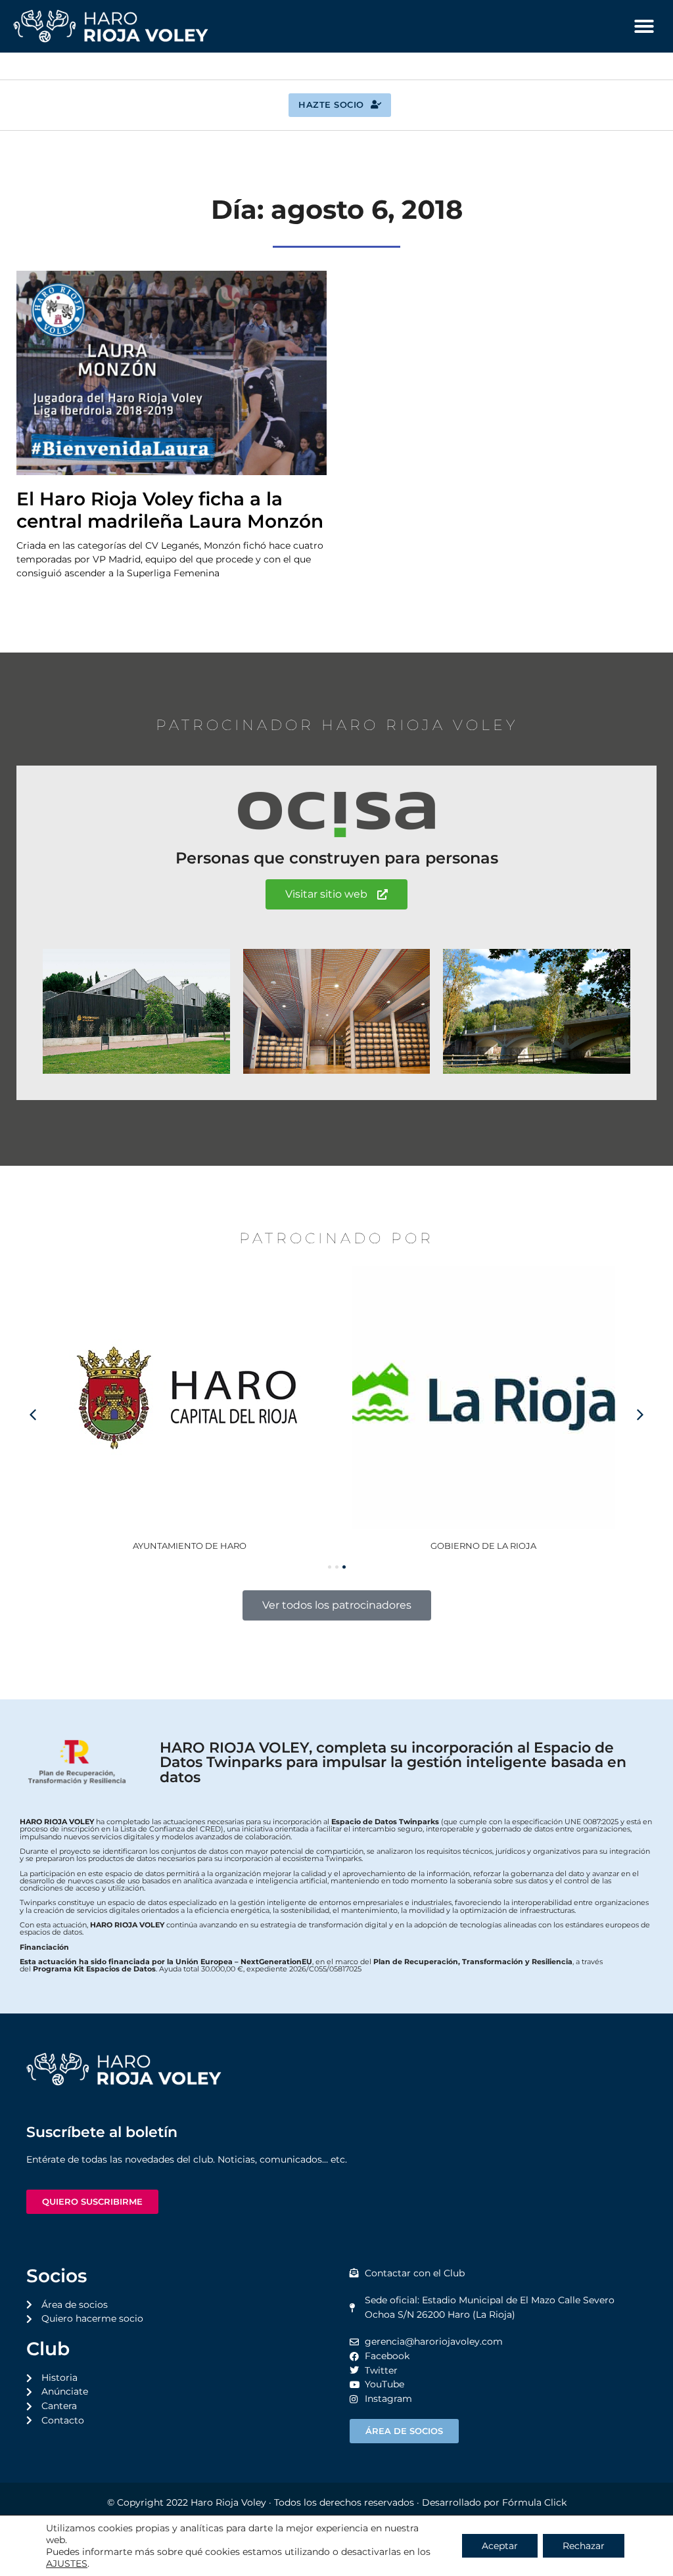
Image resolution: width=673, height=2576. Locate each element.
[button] (644, 26)
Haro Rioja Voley (228, 2502)
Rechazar (584, 2546)
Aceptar (500, 2546)
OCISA (483, 1546)
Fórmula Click (534, 2502)
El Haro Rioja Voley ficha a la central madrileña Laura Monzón (170, 510)
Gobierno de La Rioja (190, 1546)
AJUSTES (67, 2564)
